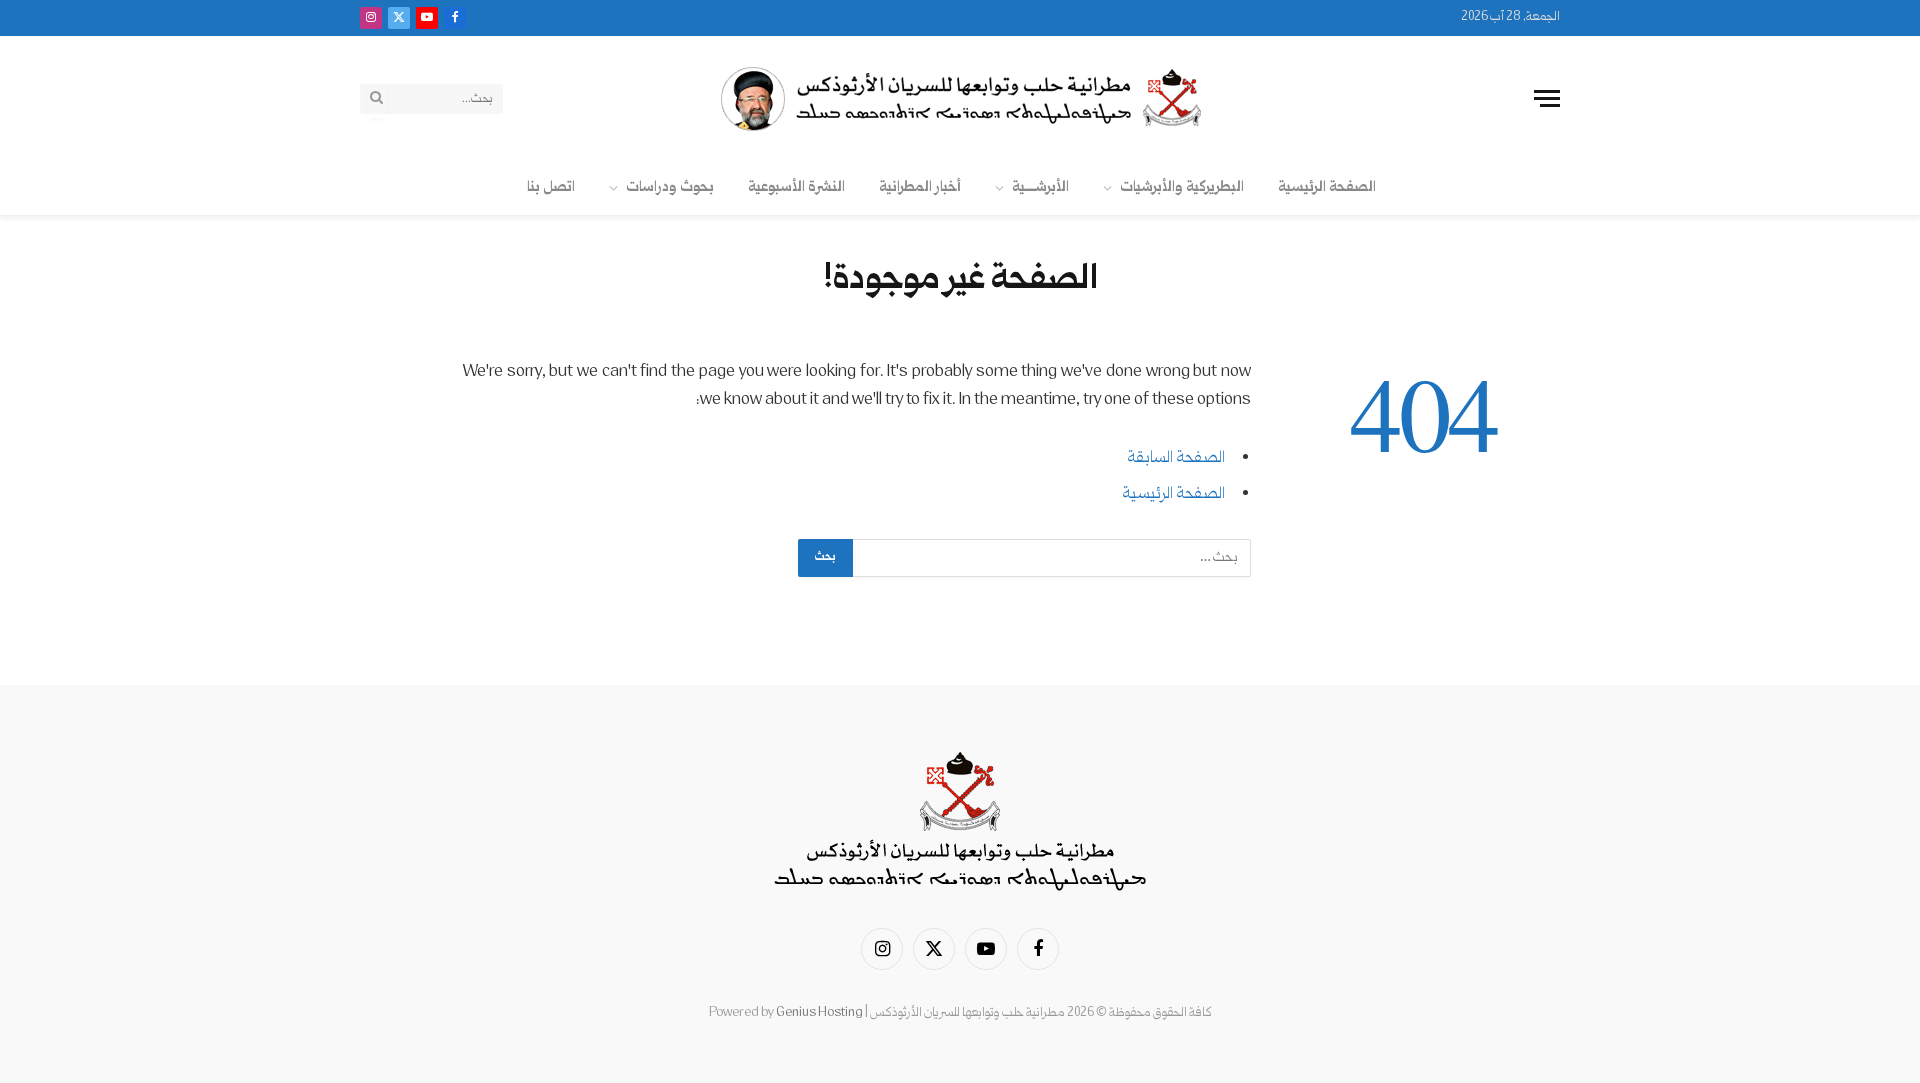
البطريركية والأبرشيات (1182, 187)
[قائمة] (1547, 98)
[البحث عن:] (1051, 558)
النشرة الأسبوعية (796, 187)
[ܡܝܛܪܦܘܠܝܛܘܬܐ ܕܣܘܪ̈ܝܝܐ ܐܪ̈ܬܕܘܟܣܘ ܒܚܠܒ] (960, 99)
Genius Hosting (819, 1013)
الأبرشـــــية (1040, 187)
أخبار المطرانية (920, 187)
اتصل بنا (551, 187)
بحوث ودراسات (670, 187)
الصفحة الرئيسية (1327, 187)
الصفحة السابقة (1176, 458)
